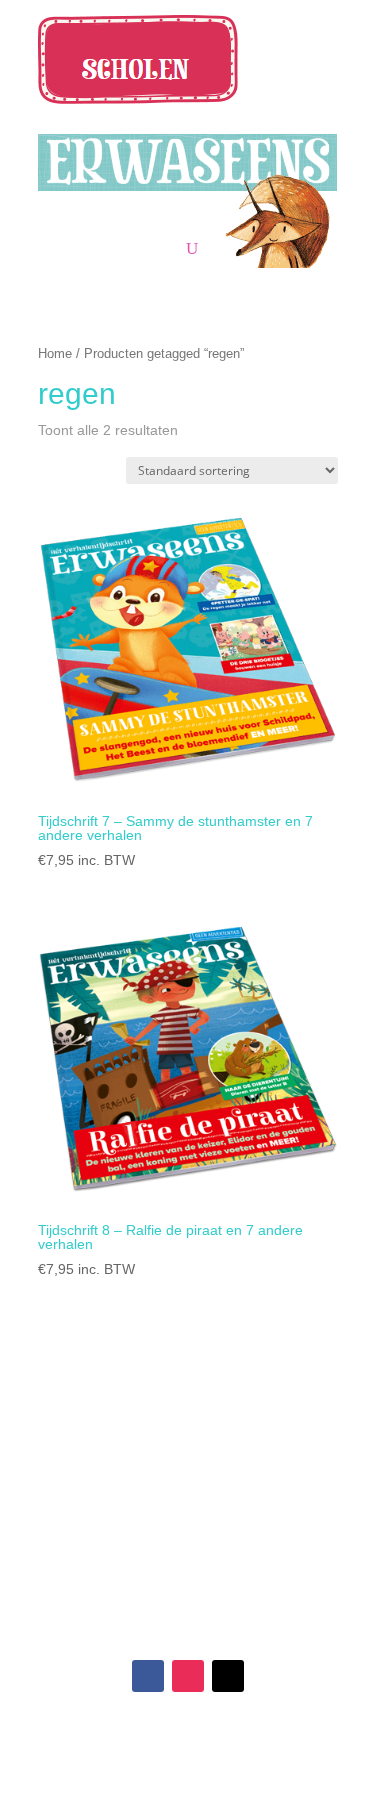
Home (55, 353)
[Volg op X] (228, 1676)
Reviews (112, 1465)
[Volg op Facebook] (148, 1676)
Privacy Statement (262, 1537)
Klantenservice (262, 1441)
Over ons (113, 1489)
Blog (113, 1513)
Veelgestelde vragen (262, 1465)
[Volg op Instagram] (188, 1676)
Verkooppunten (113, 1441)
